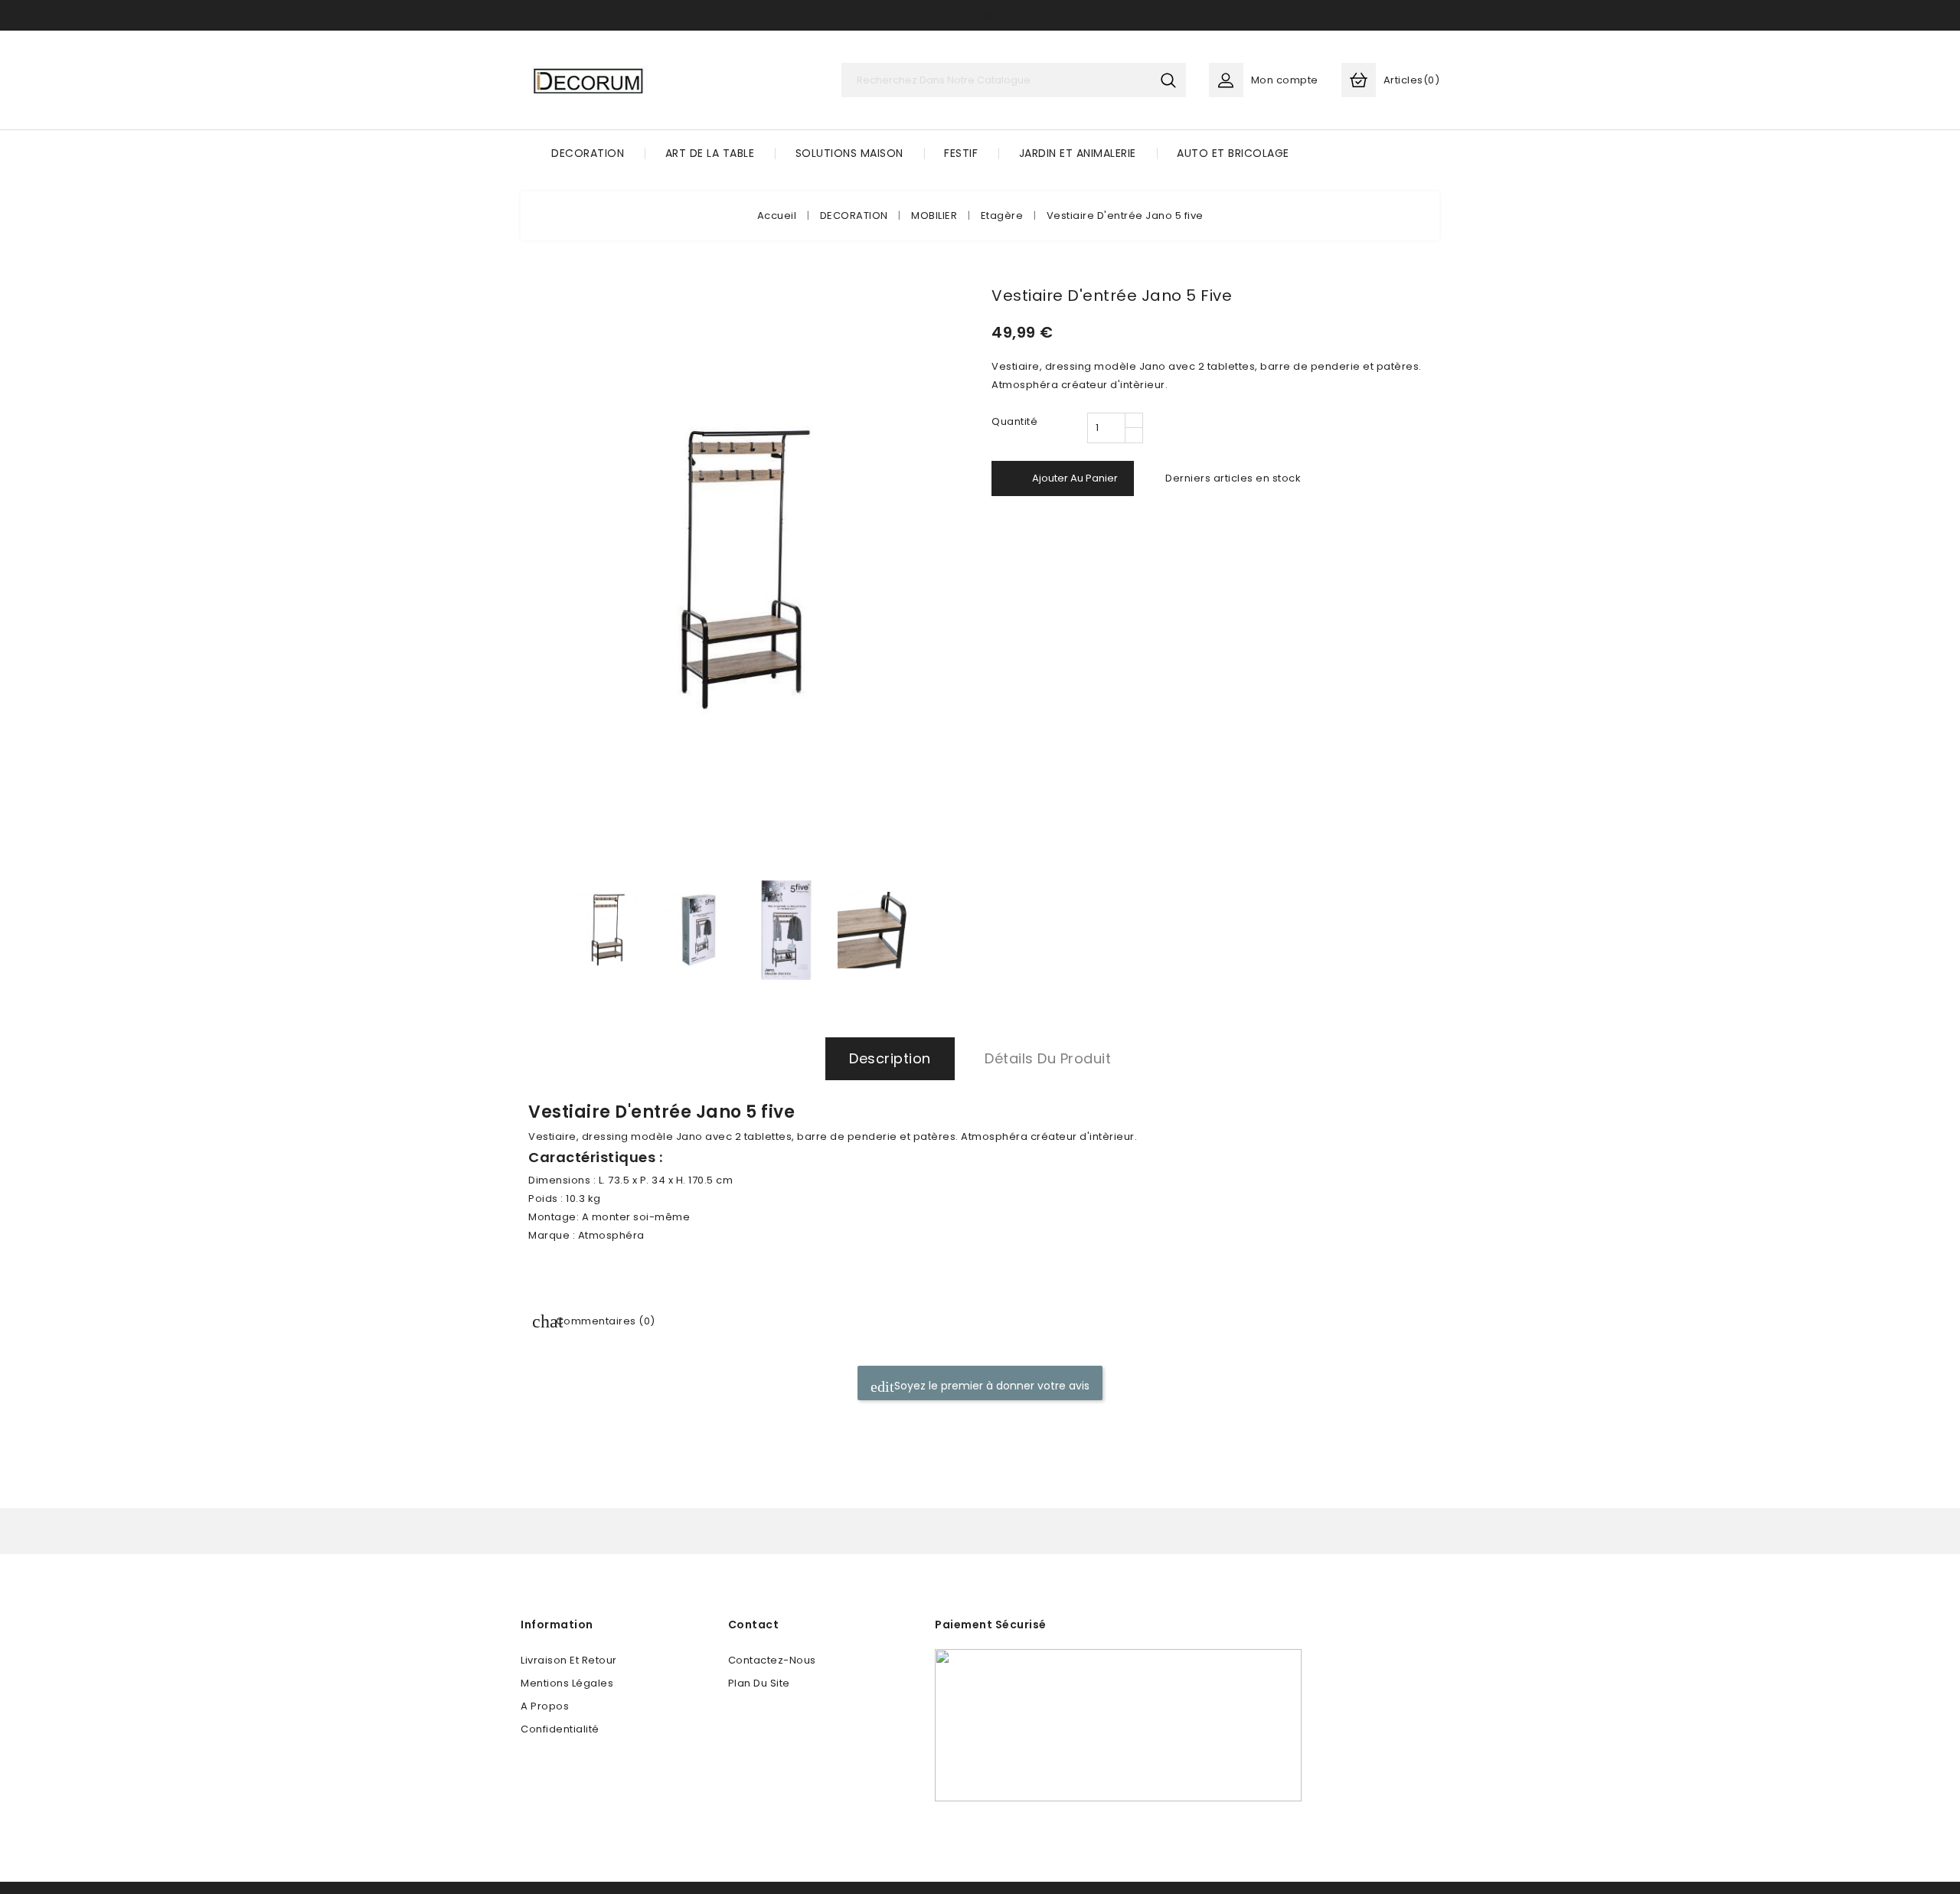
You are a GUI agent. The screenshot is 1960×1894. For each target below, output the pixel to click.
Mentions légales (567, 1683)
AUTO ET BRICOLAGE (1233, 153)
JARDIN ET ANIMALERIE (1078, 153)
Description (890, 1058)
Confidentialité (560, 1729)
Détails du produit (1048, 1058)
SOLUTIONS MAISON (849, 153)
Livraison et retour (569, 1660)
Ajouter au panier (1064, 478)
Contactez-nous (772, 1660)
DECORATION (588, 153)
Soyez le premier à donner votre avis (990, 1386)
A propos (545, 1706)
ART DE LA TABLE (710, 153)
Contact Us (980, 15)
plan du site (759, 1683)
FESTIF (961, 153)
